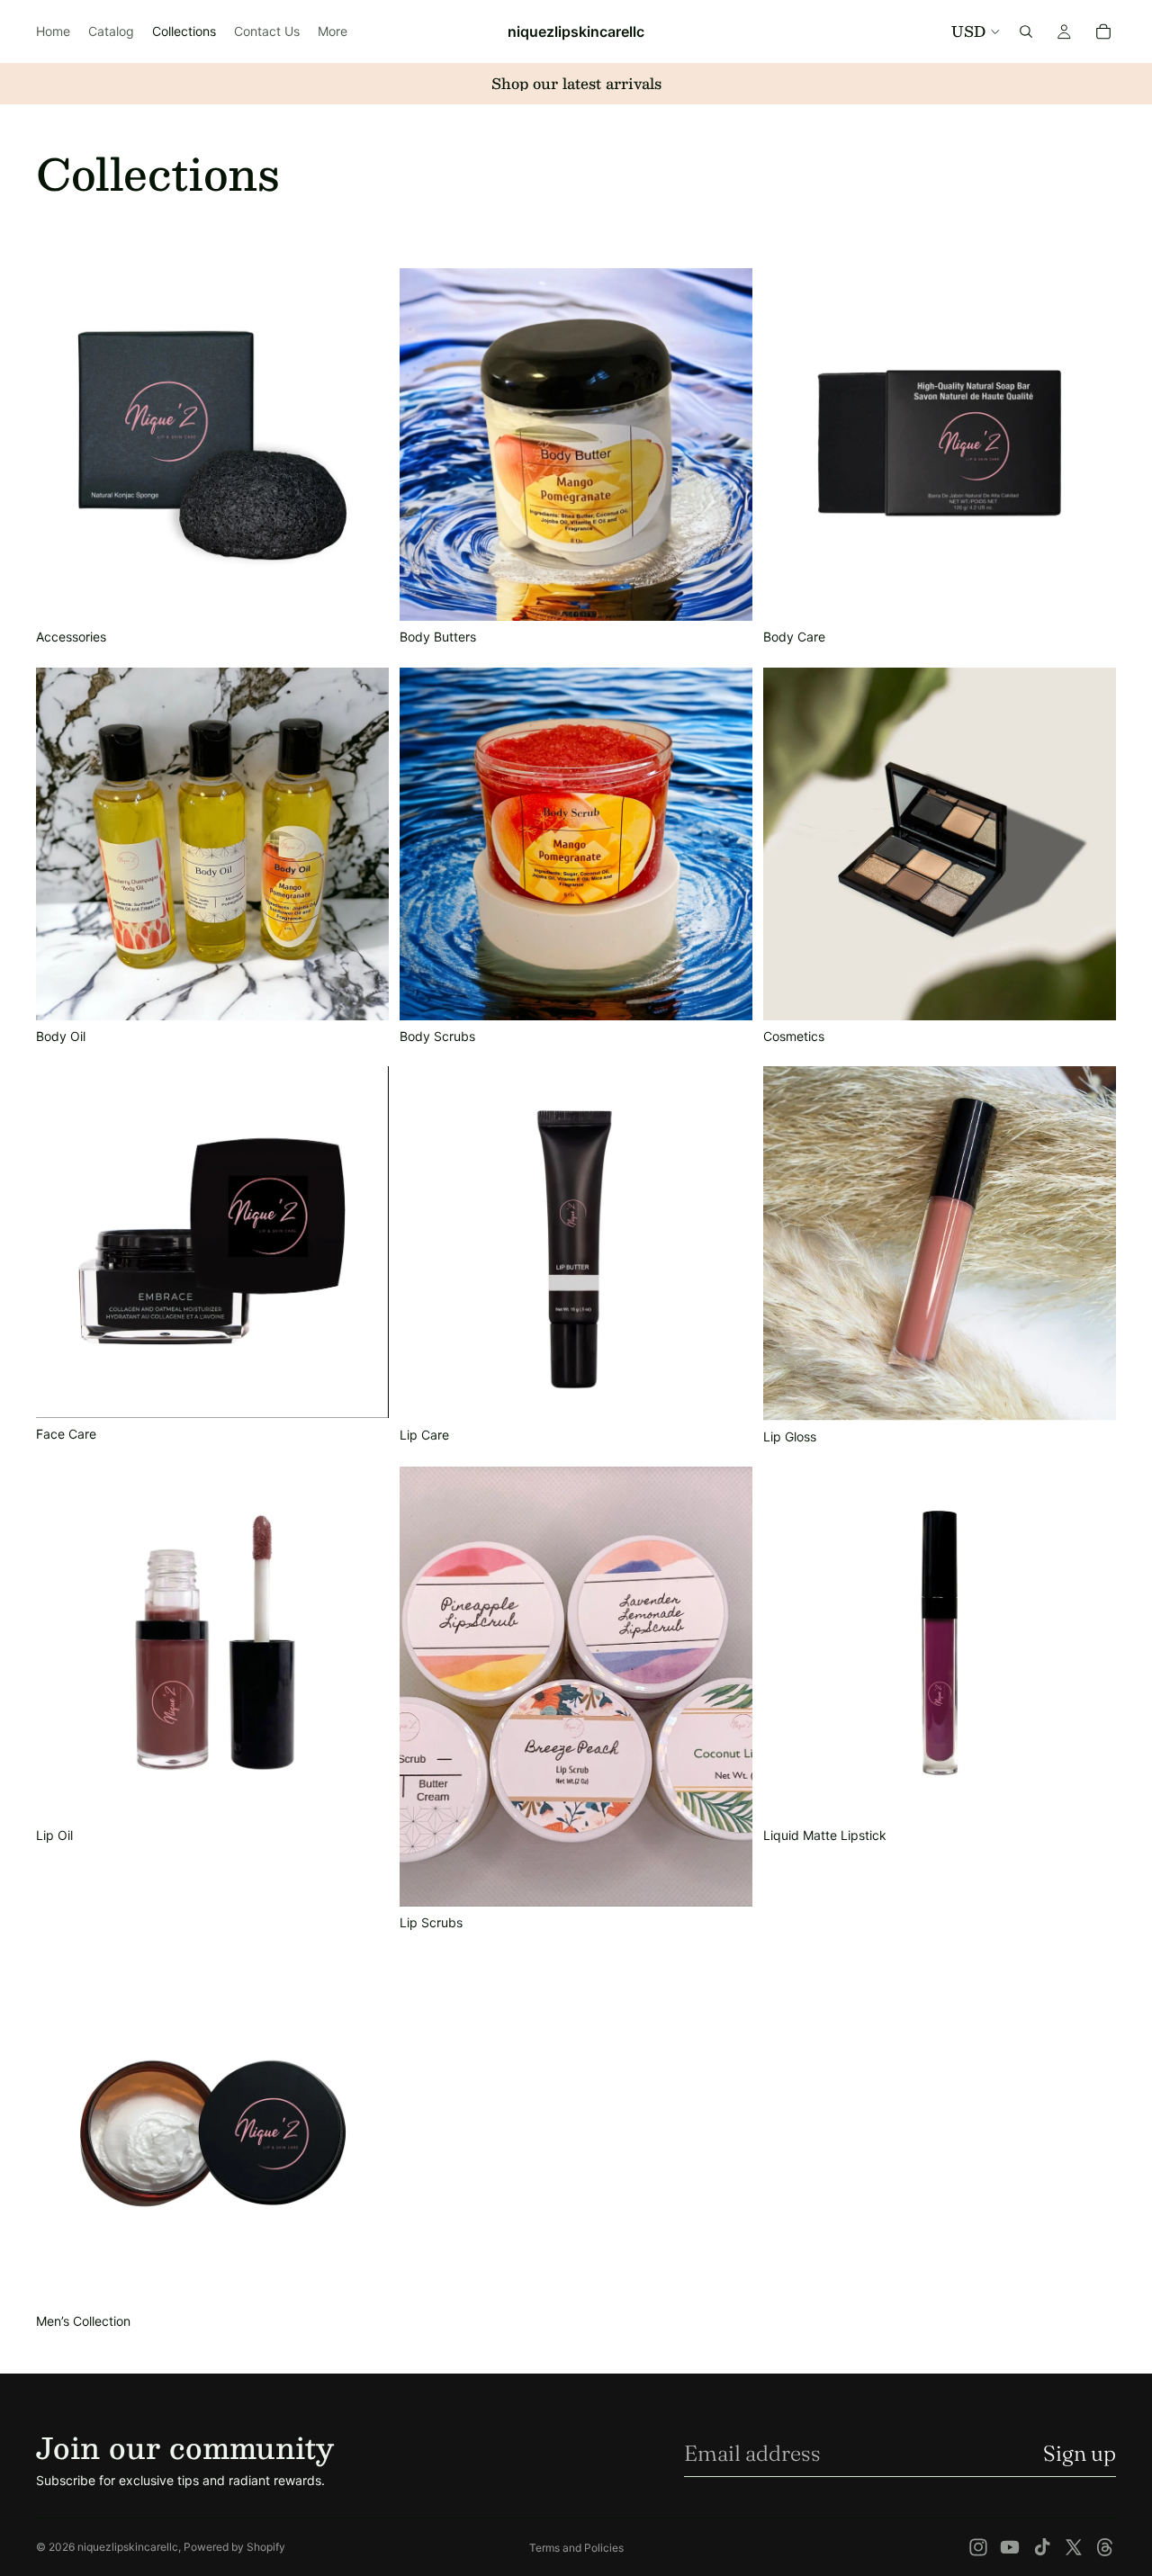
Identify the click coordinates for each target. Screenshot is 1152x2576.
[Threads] (1105, 2547)
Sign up (1080, 2453)
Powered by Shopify (234, 2547)
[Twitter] (1074, 2547)
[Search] (1026, 31)
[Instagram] (978, 2547)
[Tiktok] (1042, 2547)
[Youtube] (1010, 2547)
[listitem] (333, 31)
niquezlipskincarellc (128, 2547)
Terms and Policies (576, 2548)
